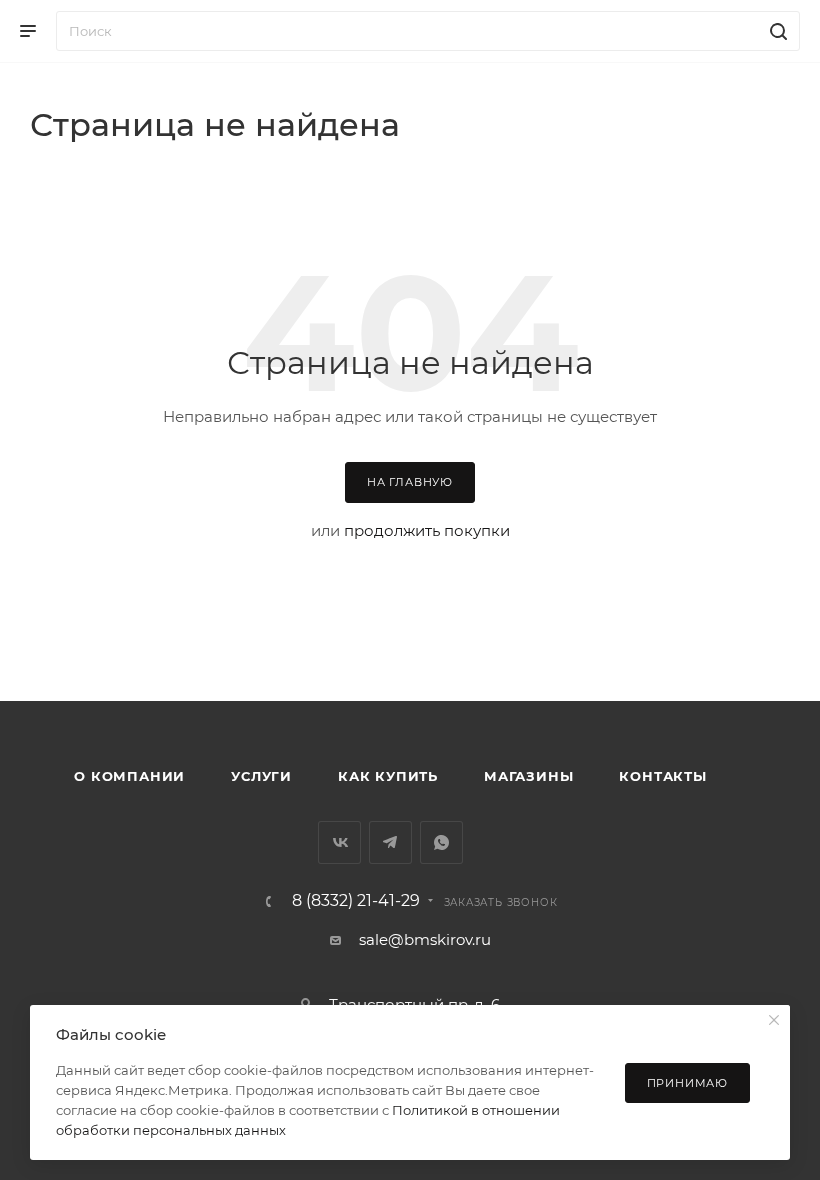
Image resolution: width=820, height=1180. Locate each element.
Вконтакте (339, 842)
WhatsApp (441, 842)
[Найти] (775, 31)
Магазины (528, 776)
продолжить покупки (427, 530)
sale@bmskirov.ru (425, 939)
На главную (410, 482)
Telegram (390, 842)
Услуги (261, 776)
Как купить (388, 776)
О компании (129, 776)
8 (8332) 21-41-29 (356, 901)
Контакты (662, 776)
